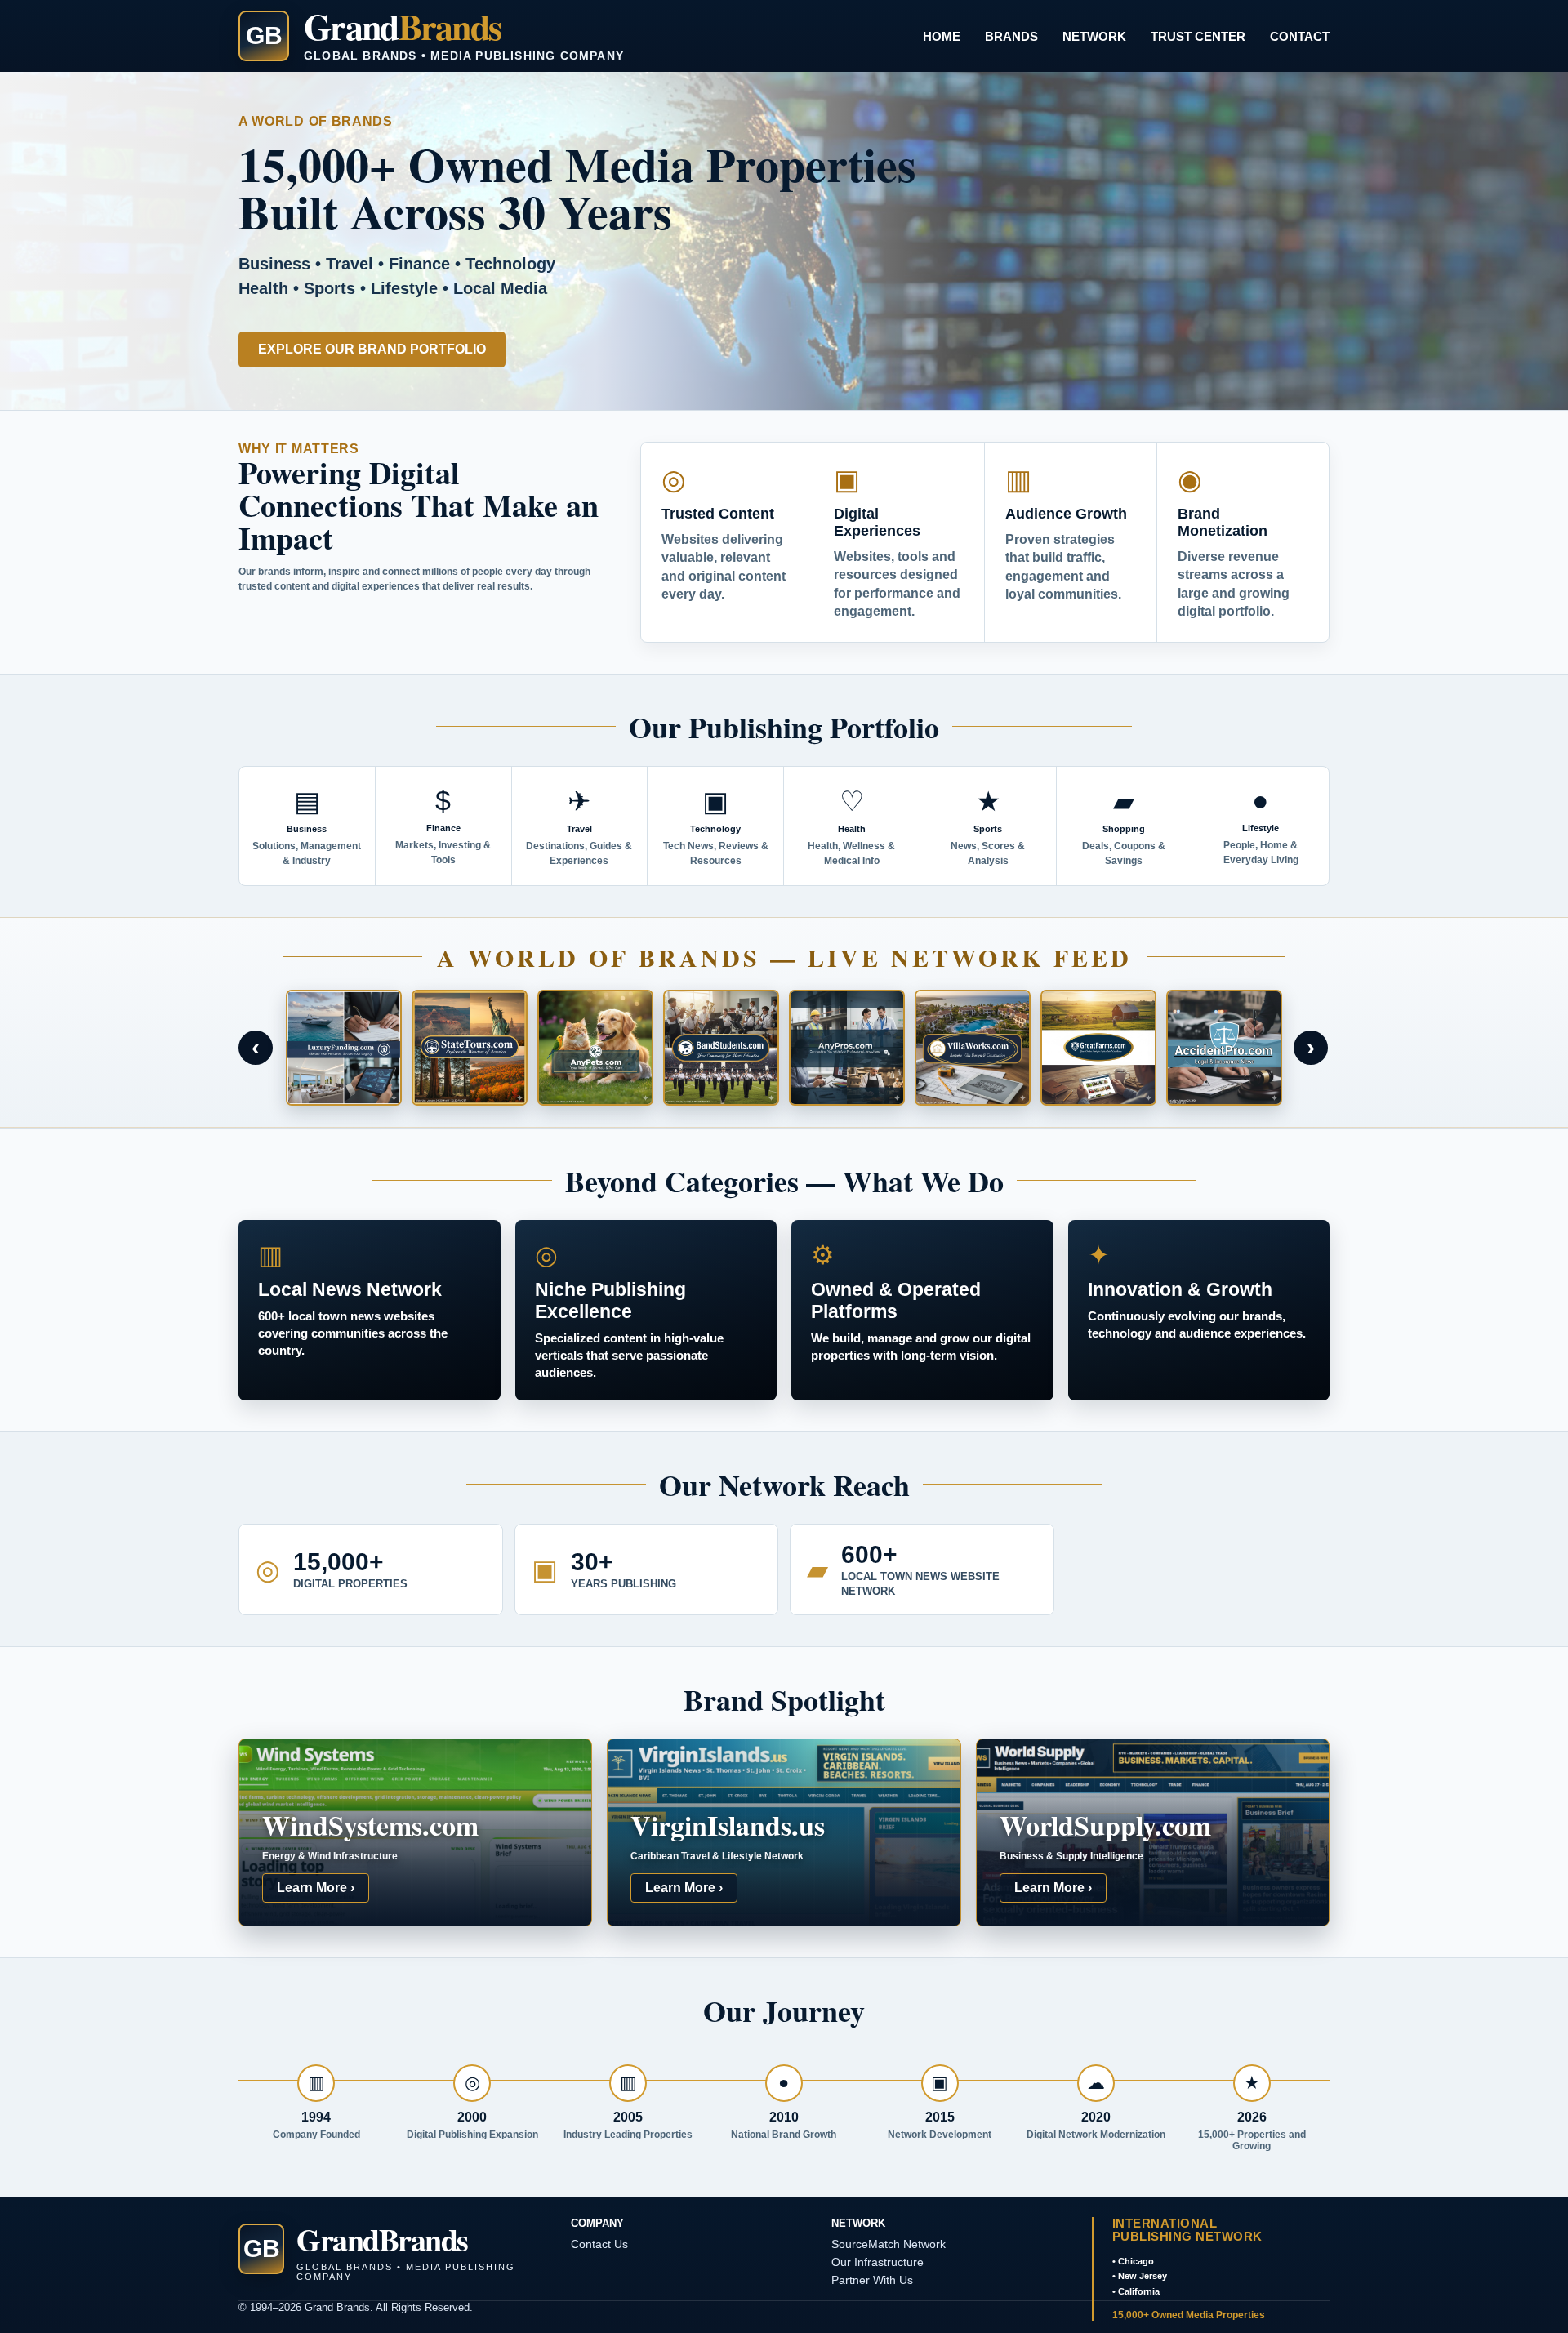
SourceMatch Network (889, 2244)
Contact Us (599, 2244)
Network (1094, 36)
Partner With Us (872, 2280)
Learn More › (316, 1888)
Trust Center (1198, 36)
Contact (1300, 36)
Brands (1011, 36)
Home (942, 36)
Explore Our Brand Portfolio (372, 349)
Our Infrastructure (878, 2262)
